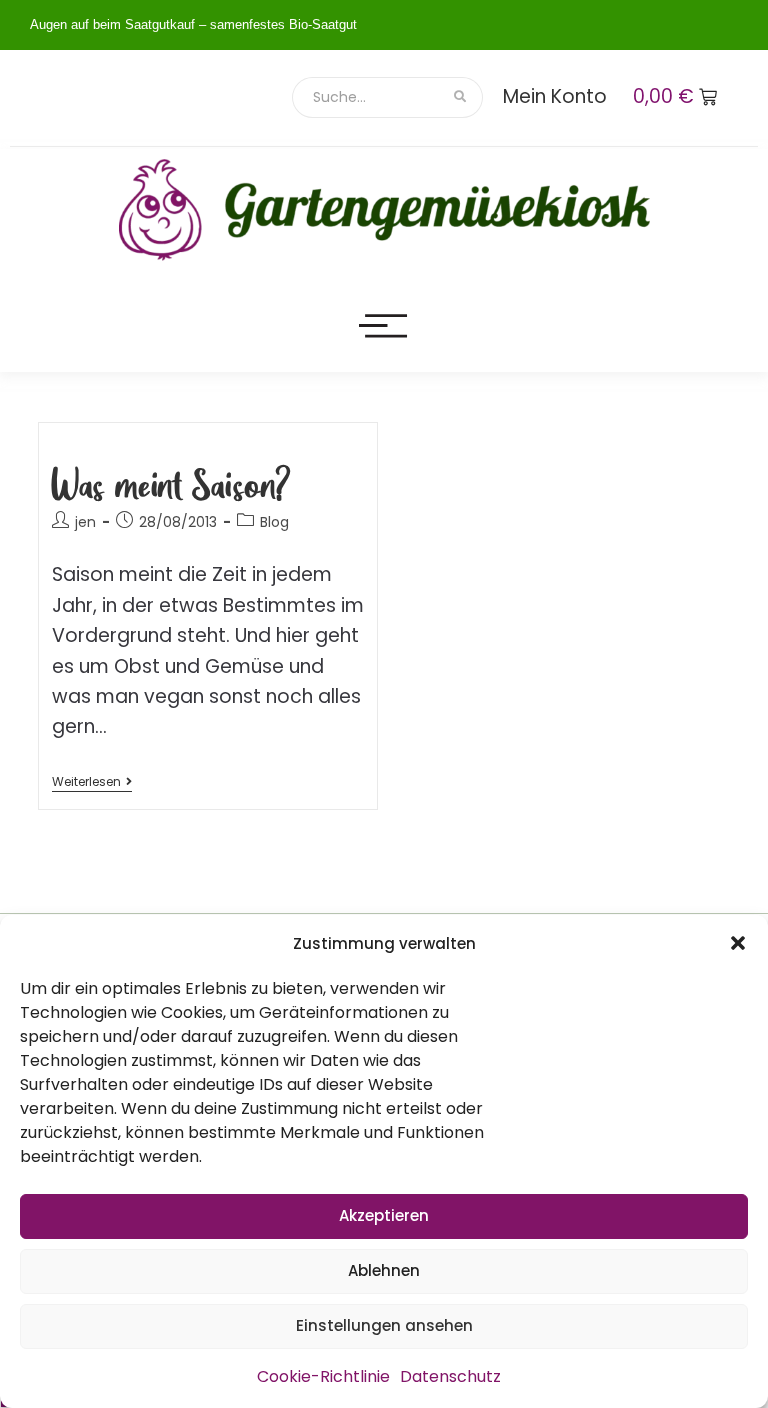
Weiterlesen (92, 782)
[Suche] (460, 97)
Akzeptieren (384, 1215)
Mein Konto (555, 96)
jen (85, 522)
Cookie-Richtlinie (323, 1376)
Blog (274, 522)
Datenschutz (450, 1376)
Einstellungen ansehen (384, 1325)
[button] (738, 943)
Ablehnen (384, 1270)
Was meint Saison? (171, 483)
